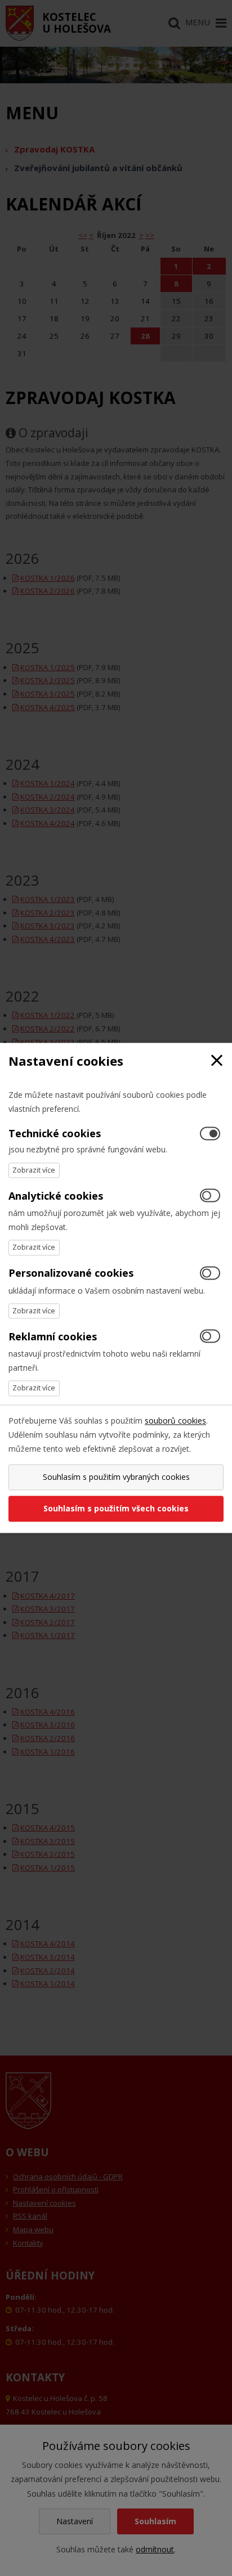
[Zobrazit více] (34, 1170)
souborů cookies (175, 1421)
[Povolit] (210, 1196)
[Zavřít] (217, 1061)
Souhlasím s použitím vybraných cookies (116, 1477)
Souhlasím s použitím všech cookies (116, 1509)
